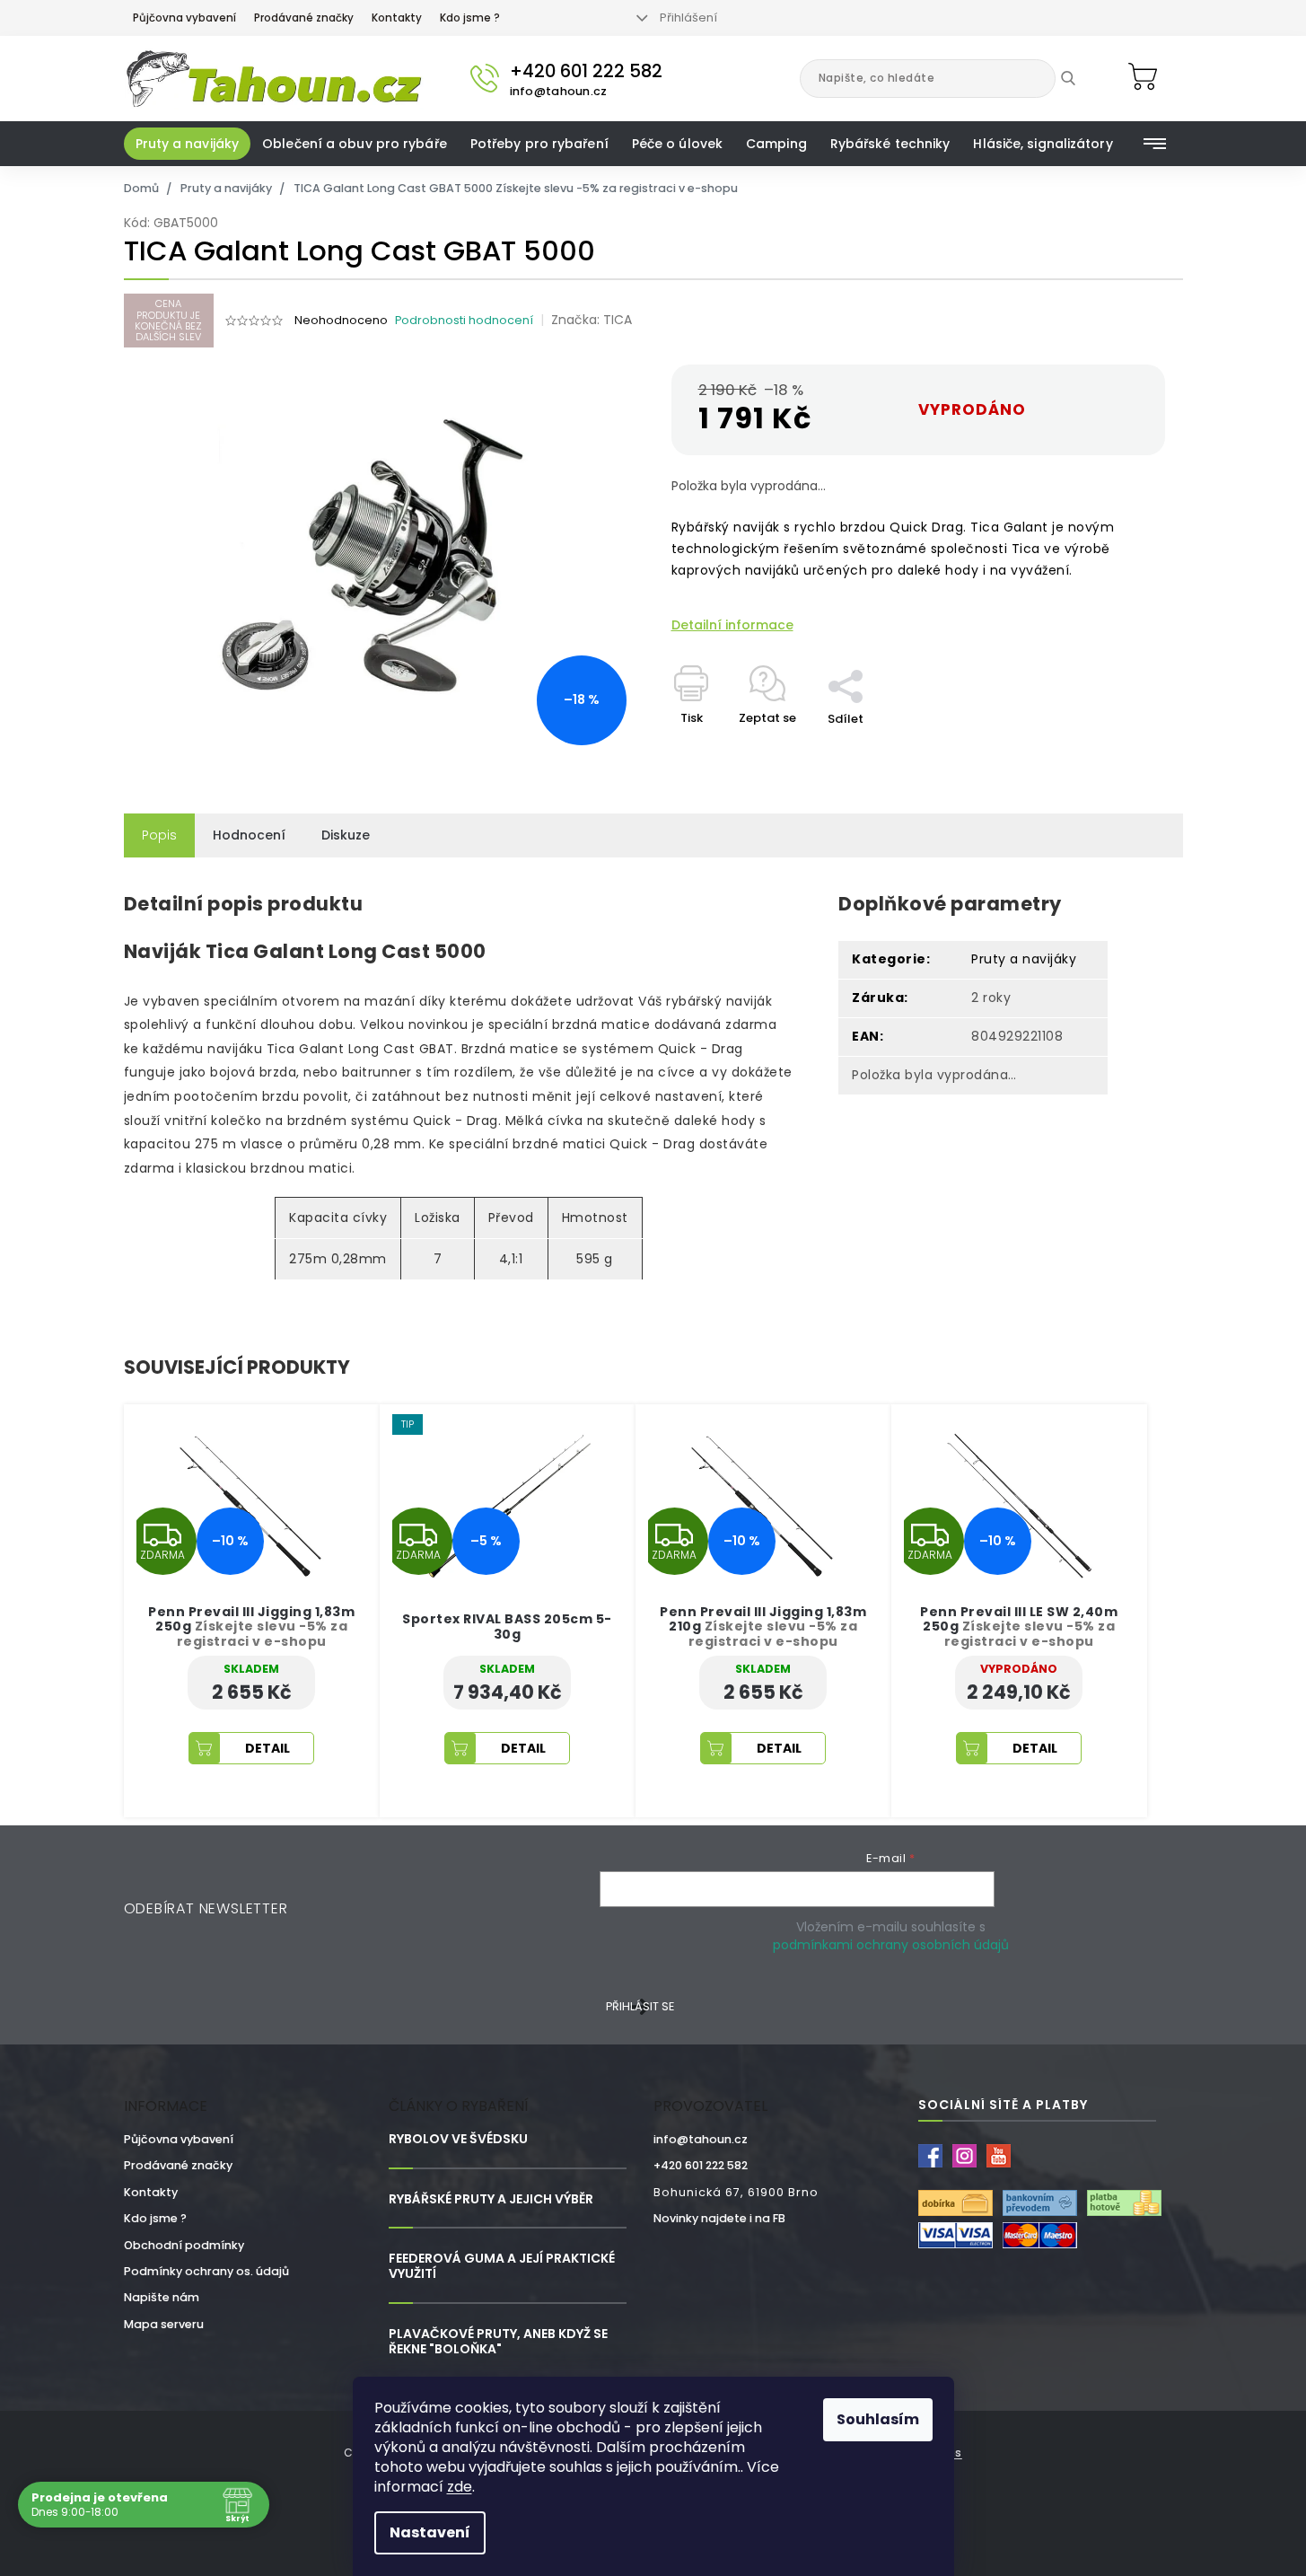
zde (460, 2487)
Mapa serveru (164, 2324)
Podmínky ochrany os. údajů (206, 2271)
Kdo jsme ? (470, 18)
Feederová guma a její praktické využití (502, 2266)
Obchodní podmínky (184, 2245)
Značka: (592, 320)
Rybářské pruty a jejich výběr (491, 2199)
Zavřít (855, 660)
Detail (267, 1748)
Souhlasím (878, 2419)
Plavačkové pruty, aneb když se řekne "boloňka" (498, 2342)
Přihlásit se (640, 2006)
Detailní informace (732, 625)
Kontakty (397, 18)
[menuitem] (188, 144)
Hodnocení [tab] (249, 835)
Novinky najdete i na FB (719, 2218)
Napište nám (162, 2297)
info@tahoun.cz (701, 2139)
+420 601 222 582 (701, 2165)
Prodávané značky (304, 18)
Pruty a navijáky (1024, 959)
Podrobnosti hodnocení (464, 320)
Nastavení (430, 2532)
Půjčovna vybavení (184, 18)
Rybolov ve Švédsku (458, 2139)
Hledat (1081, 78)
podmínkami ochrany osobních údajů (891, 1945)
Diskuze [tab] (346, 835)
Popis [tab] (159, 835)
